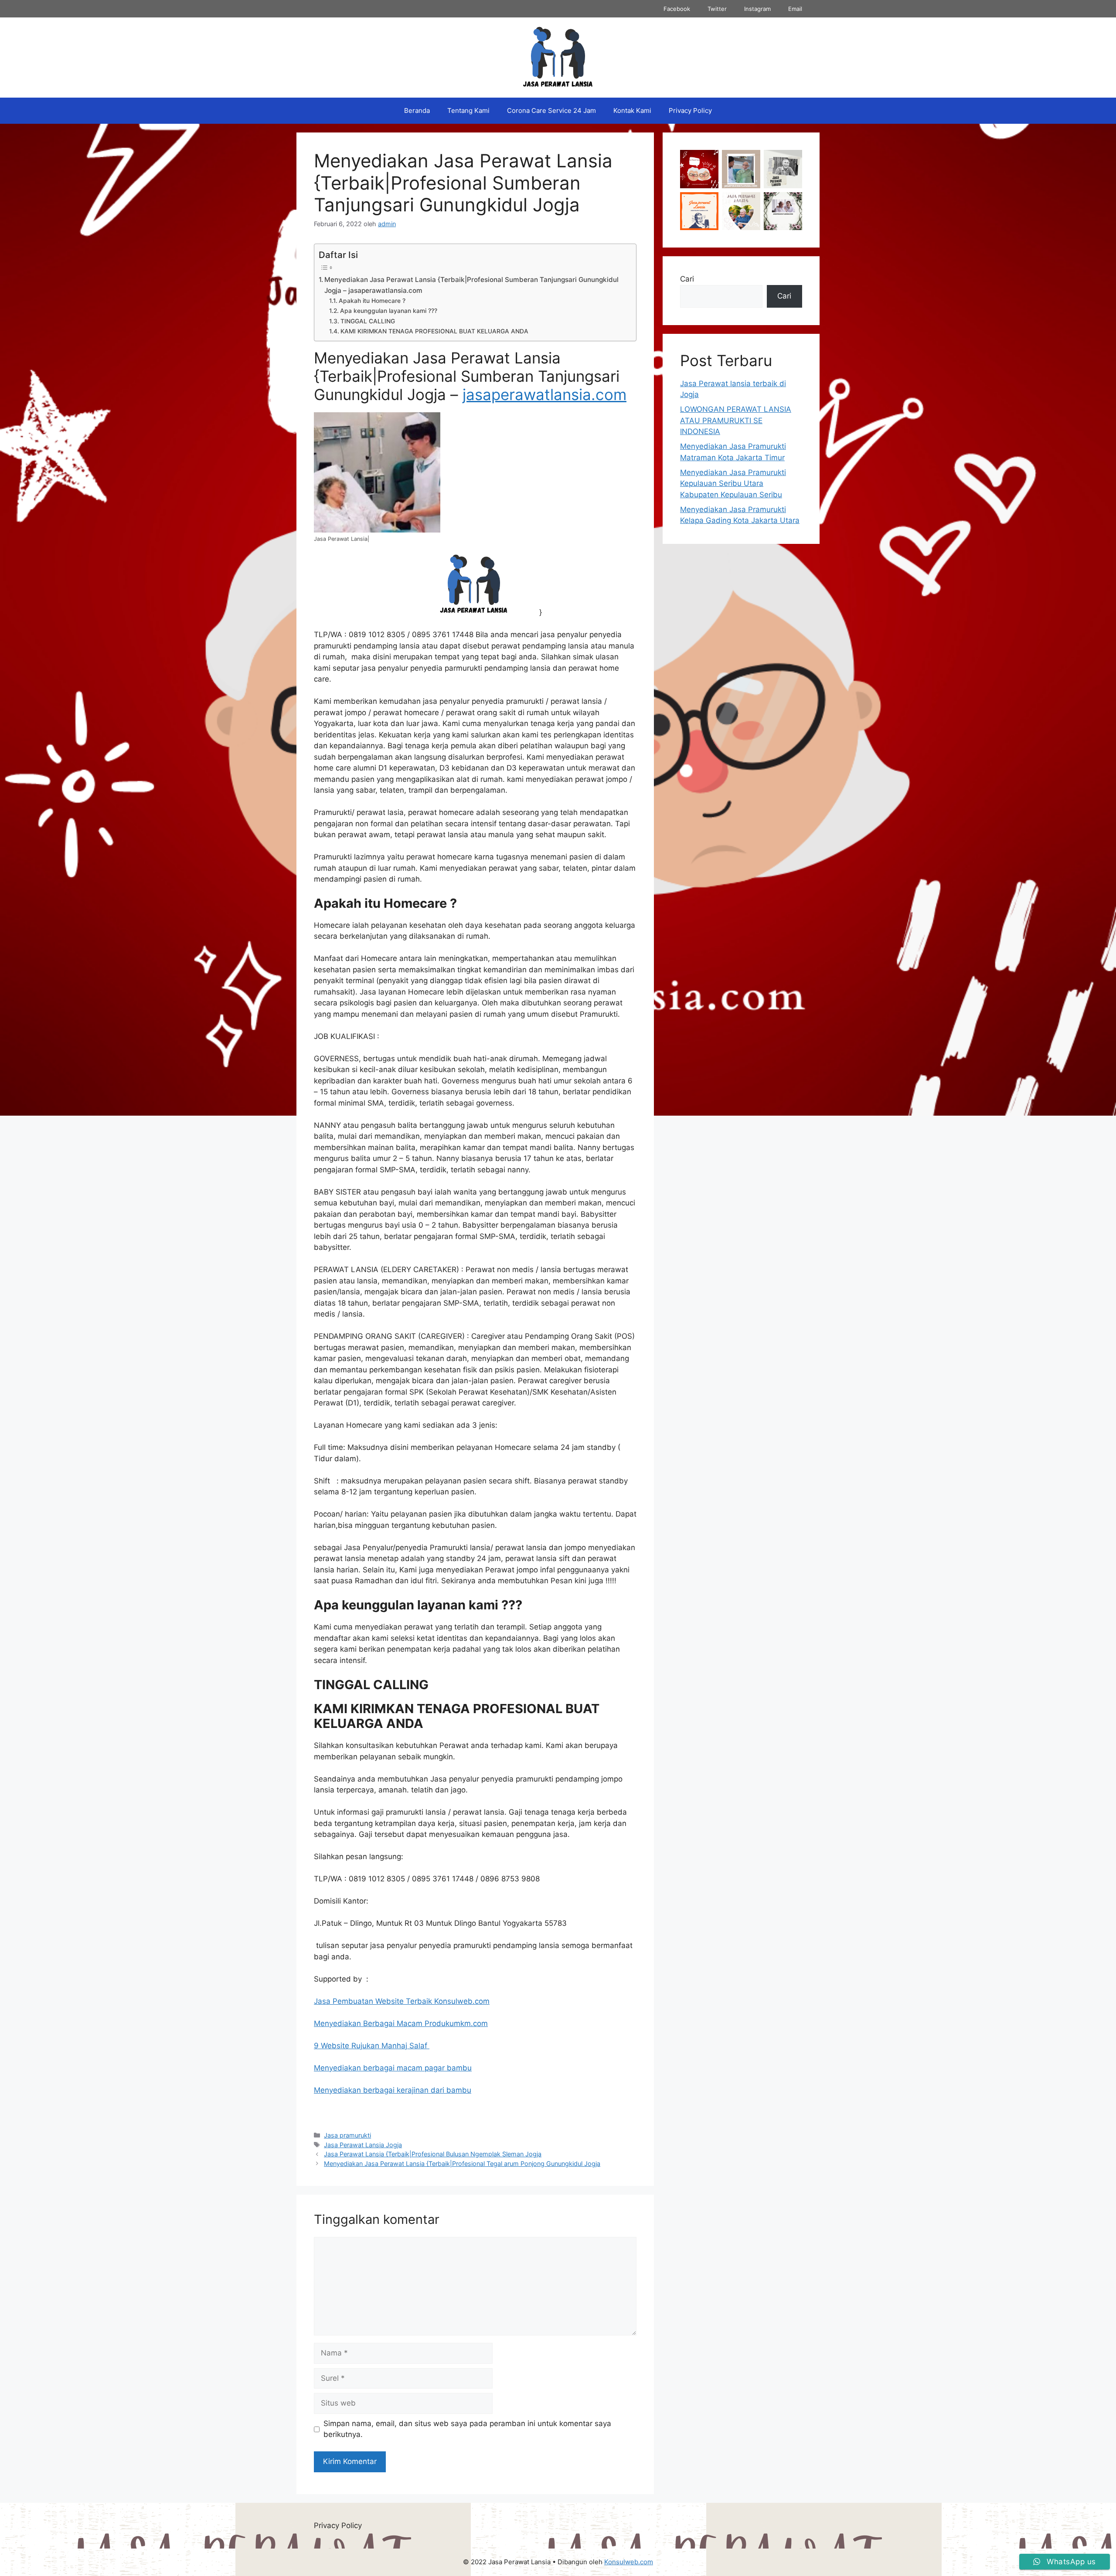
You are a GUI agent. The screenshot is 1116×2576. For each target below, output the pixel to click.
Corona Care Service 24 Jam (551, 110)
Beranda (417, 110)
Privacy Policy (690, 110)
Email (795, 9)
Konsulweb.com (629, 2562)
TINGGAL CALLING (368, 321)
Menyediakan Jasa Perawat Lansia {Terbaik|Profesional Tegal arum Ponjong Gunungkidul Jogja (462, 2164)
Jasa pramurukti (347, 2135)
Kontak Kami (632, 110)
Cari (687, 279)
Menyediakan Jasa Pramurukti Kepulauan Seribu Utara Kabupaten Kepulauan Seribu (733, 484)
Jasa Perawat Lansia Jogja (363, 2145)
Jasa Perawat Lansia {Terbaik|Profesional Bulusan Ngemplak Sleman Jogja (433, 2154)
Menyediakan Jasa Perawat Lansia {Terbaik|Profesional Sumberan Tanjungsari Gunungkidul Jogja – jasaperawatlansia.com (471, 285)
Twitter (717, 9)
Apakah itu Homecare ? (372, 301)
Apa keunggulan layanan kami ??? (389, 311)
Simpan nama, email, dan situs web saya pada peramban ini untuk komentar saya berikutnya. (467, 2429)
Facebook (677, 9)
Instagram (757, 9)
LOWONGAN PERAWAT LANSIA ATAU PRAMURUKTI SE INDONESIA (736, 420)
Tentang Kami (468, 110)
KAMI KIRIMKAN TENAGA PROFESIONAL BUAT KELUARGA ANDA (434, 331)
